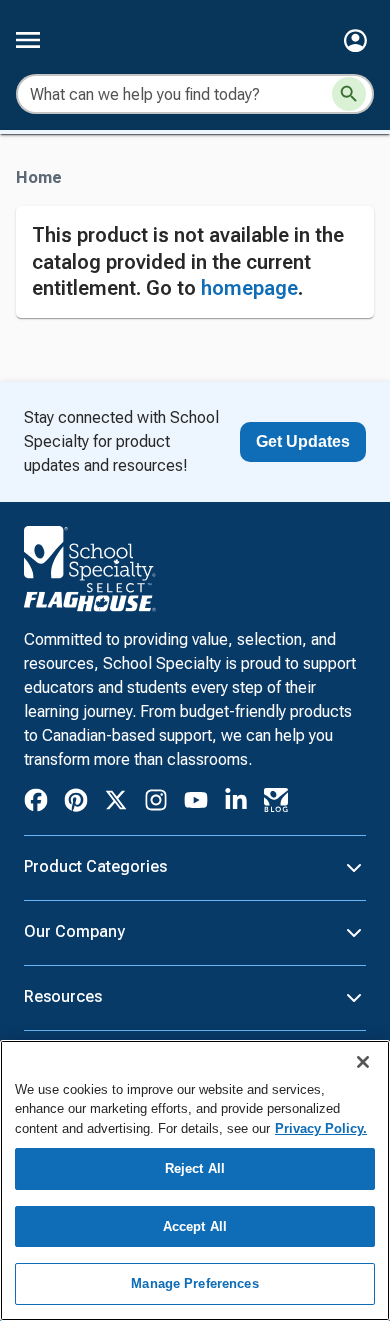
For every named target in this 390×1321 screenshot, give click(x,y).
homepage (249, 288)
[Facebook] (36, 803)
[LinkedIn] (236, 803)
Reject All (195, 1168)
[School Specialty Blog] (276, 803)
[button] (355, 40)
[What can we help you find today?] (349, 94)
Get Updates (303, 441)
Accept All (195, 1226)
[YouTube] (196, 803)
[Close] (363, 1062)
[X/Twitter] (116, 803)
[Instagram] (156, 803)
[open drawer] (28, 40)
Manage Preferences (194, 1283)
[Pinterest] (76, 803)
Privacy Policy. (321, 1128)
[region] (195, 1180)
